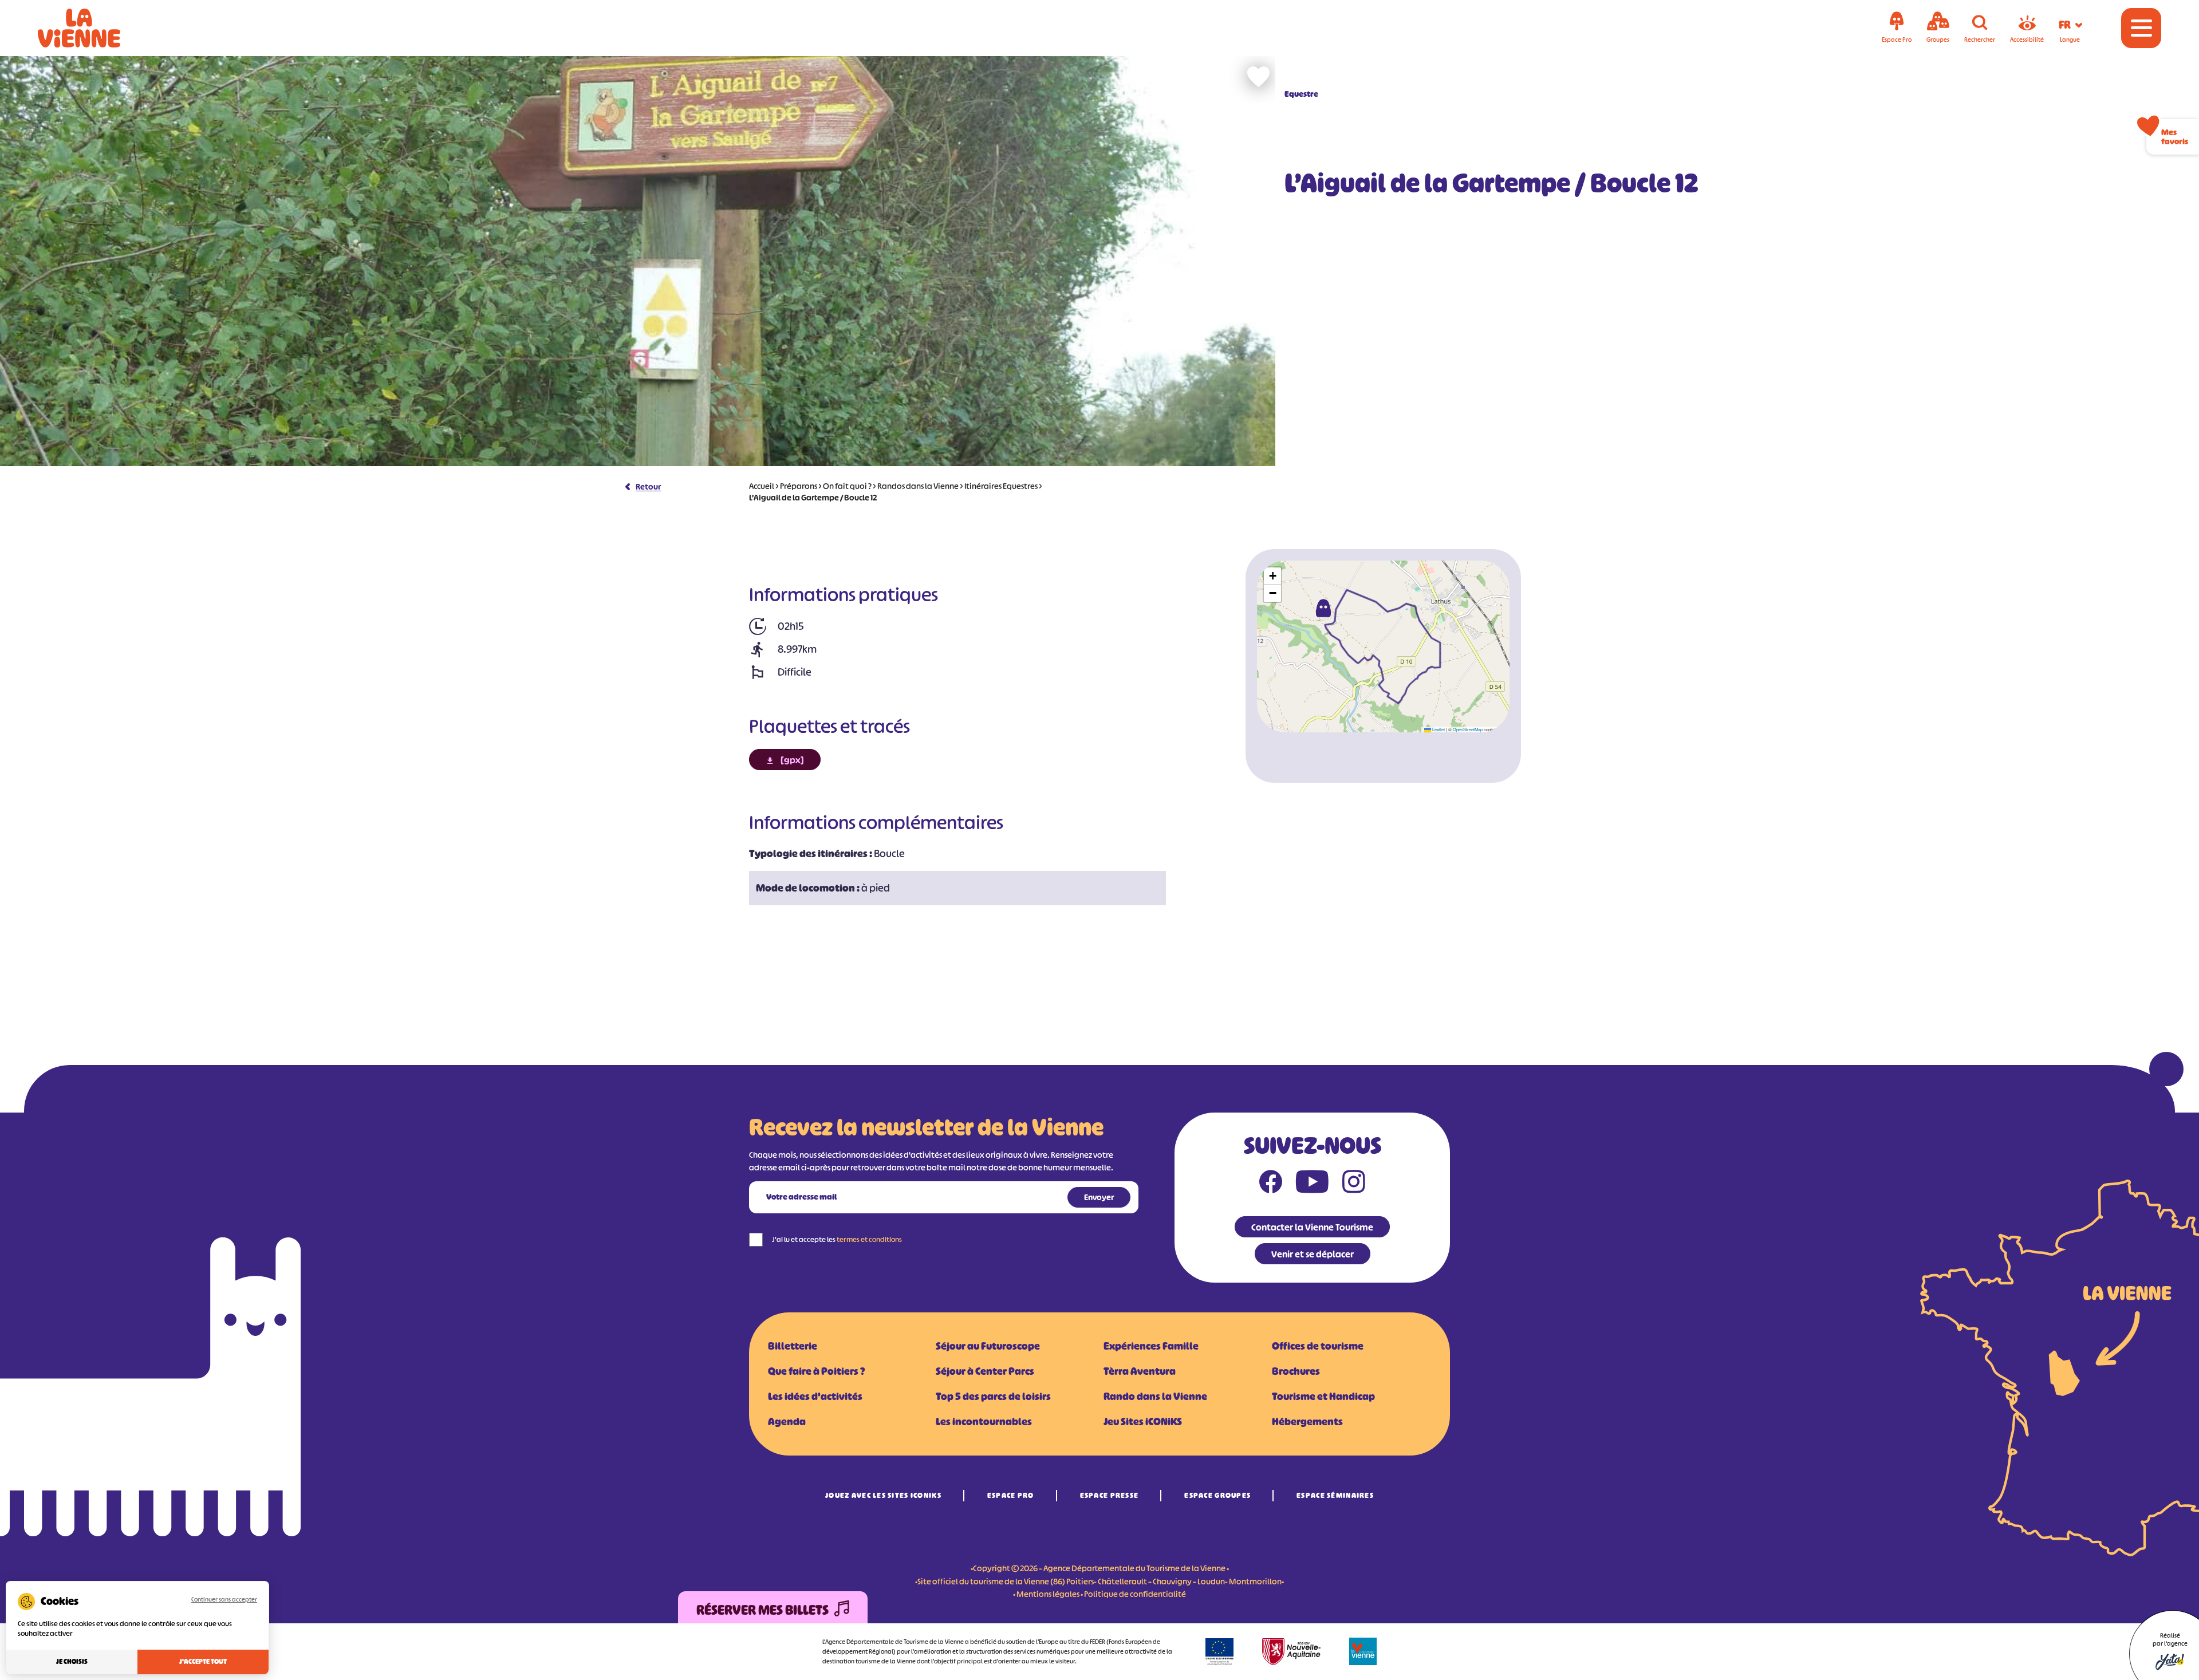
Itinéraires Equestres (1001, 486)
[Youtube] (1312, 1184)
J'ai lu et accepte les (837, 1239)
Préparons (799, 486)
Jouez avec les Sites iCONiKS (883, 1495)
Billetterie (793, 1346)
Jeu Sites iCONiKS (1143, 1422)
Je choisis (72, 1662)
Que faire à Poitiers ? (816, 1371)
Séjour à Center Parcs (985, 1371)
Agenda (787, 1422)
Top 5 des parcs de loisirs (993, 1397)
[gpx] (792, 760)
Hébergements (1307, 1422)
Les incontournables (984, 1422)
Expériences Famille (1151, 1346)
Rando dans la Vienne (1155, 1397)
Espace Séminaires (1335, 1495)
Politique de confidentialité (1135, 1594)
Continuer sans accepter (224, 1599)
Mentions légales (1048, 1594)
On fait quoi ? (847, 486)
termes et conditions (869, 1239)
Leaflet (1438, 729)
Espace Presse (1110, 1495)
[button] (1323, 608)
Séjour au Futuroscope (988, 1346)
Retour (648, 486)
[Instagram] (1354, 1184)
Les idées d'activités (815, 1397)
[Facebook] (1271, 1184)
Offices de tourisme (1318, 1346)
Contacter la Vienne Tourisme (1312, 1227)
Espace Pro (1011, 1495)
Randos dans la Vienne (918, 486)
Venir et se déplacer (1313, 1254)
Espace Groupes (1217, 1495)
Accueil (762, 486)
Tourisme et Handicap (1323, 1397)
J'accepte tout (203, 1662)
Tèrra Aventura (1140, 1371)
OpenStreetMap (1468, 729)
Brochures (1296, 1371)
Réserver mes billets (762, 1610)
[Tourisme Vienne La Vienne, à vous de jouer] (95, 28)
